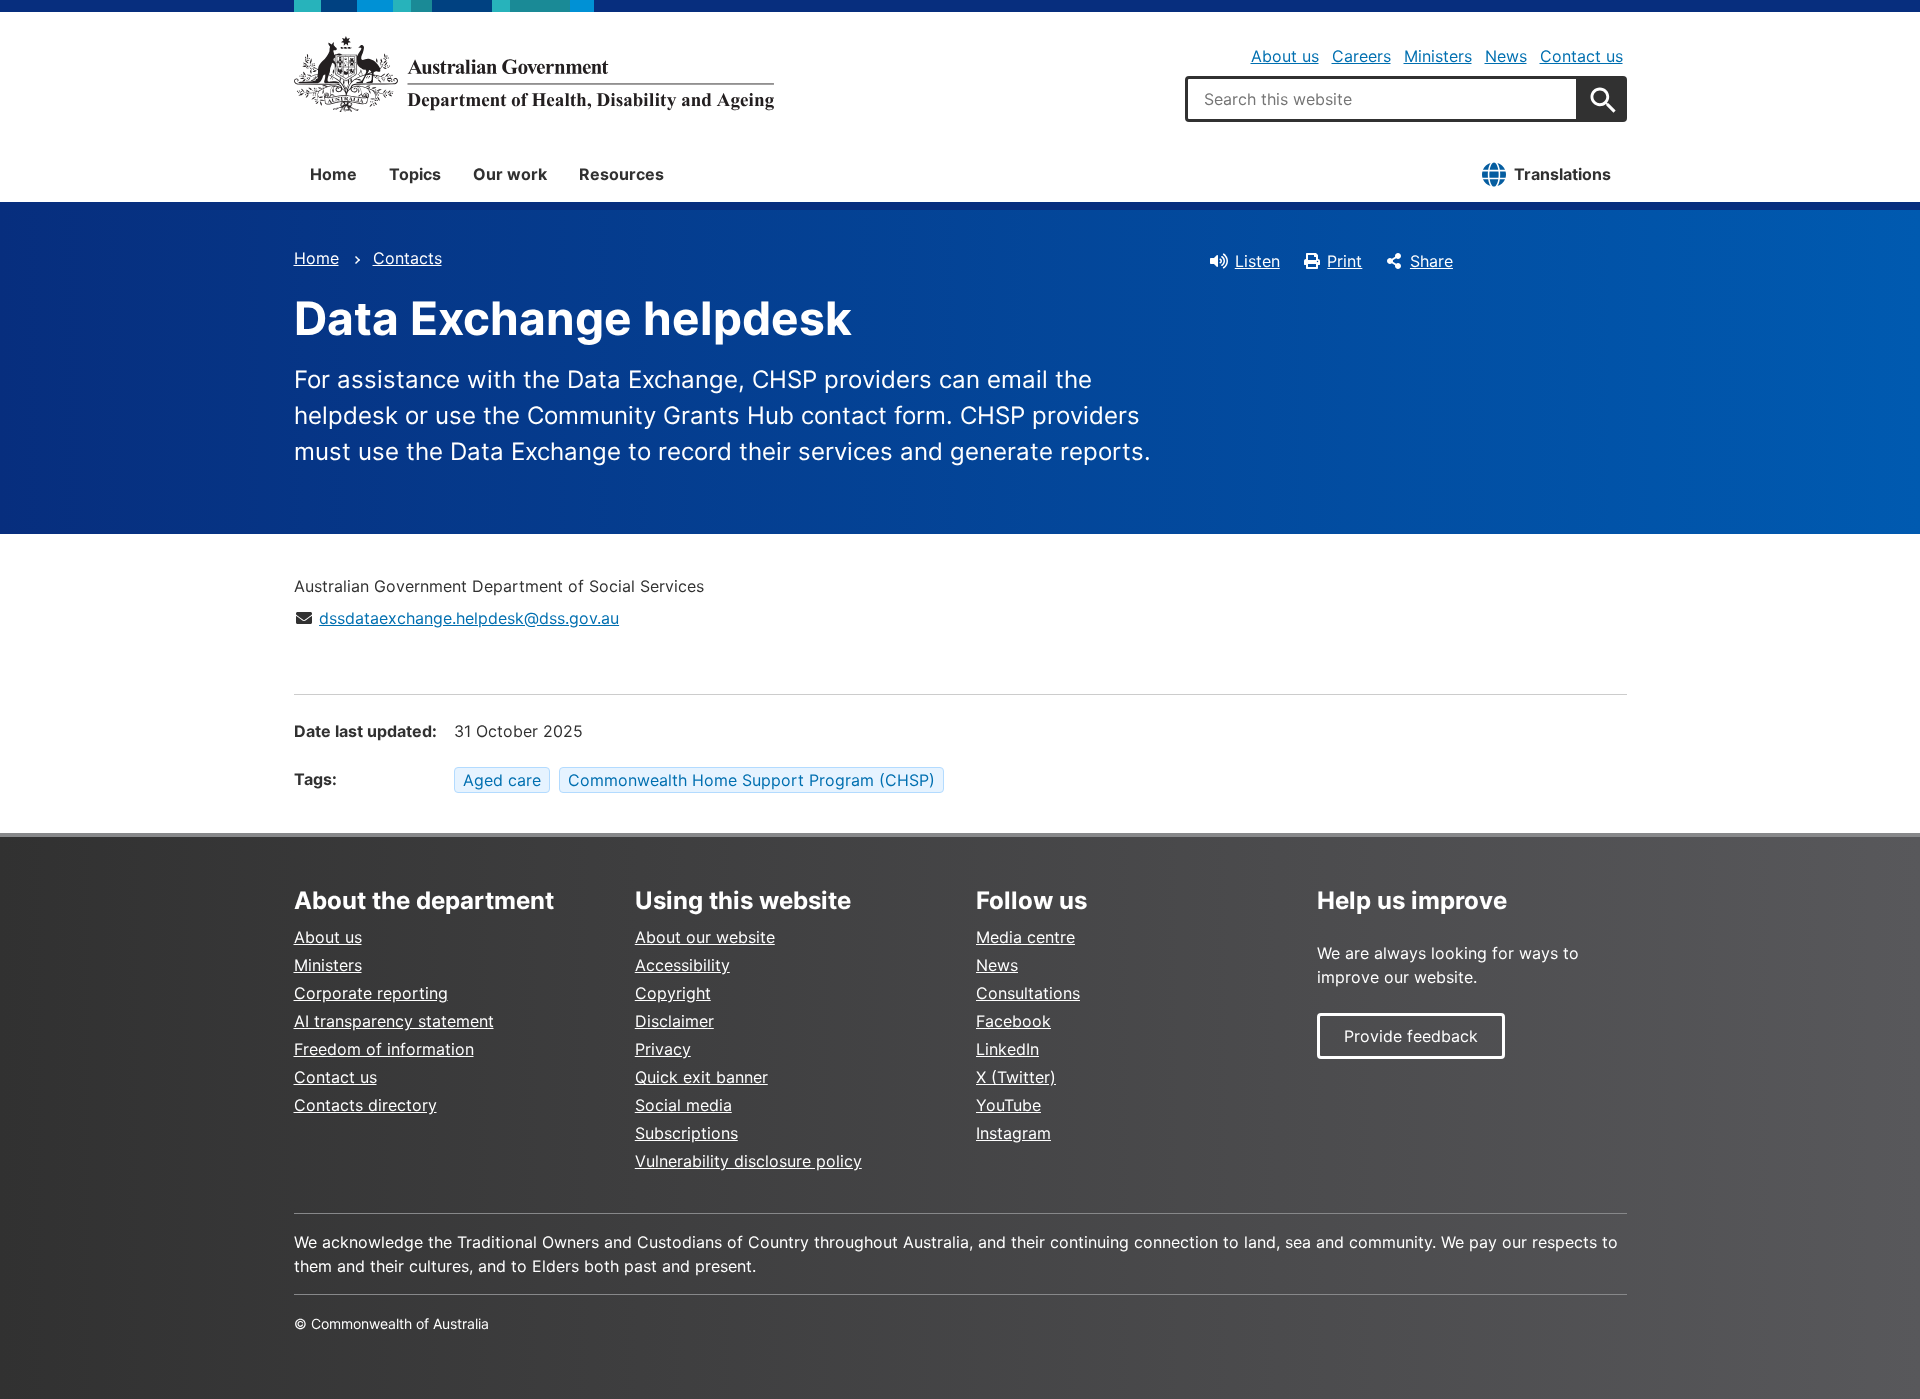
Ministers (1438, 56)
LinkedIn (1007, 1049)
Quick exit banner (701, 1077)
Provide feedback (1411, 1036)
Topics (415, 174)
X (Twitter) (1016, 1077)
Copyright (673, 993)
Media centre (1025, 937)
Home (333, 174)
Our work (510, 174)
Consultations (1028, 993)
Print (1344, 261)
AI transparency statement (394, 1021)
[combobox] (1382, 99)
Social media (683, 1105)
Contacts (407, 258)
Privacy (663, 1049)
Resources (621, 174)
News (1506, 56)
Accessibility (682, 965)
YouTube (1008, 1105)
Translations (1562, 174)
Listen (1257, 261)
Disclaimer (674, 1021)
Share (1431, 261)
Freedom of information (384, 1049)
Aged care (502, 780)
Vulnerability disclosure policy (748, 1161)
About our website (705, 937)
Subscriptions (686, 1133)
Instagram (1013, 1133)
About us (1285, 56)
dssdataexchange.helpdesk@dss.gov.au (469, 618)
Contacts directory (365, 1105)
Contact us (1581, 56)
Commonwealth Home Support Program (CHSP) (751, 780)
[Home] (534, 74)
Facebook (1013, 1021)
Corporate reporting (371, 993)
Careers (1361, 56)
